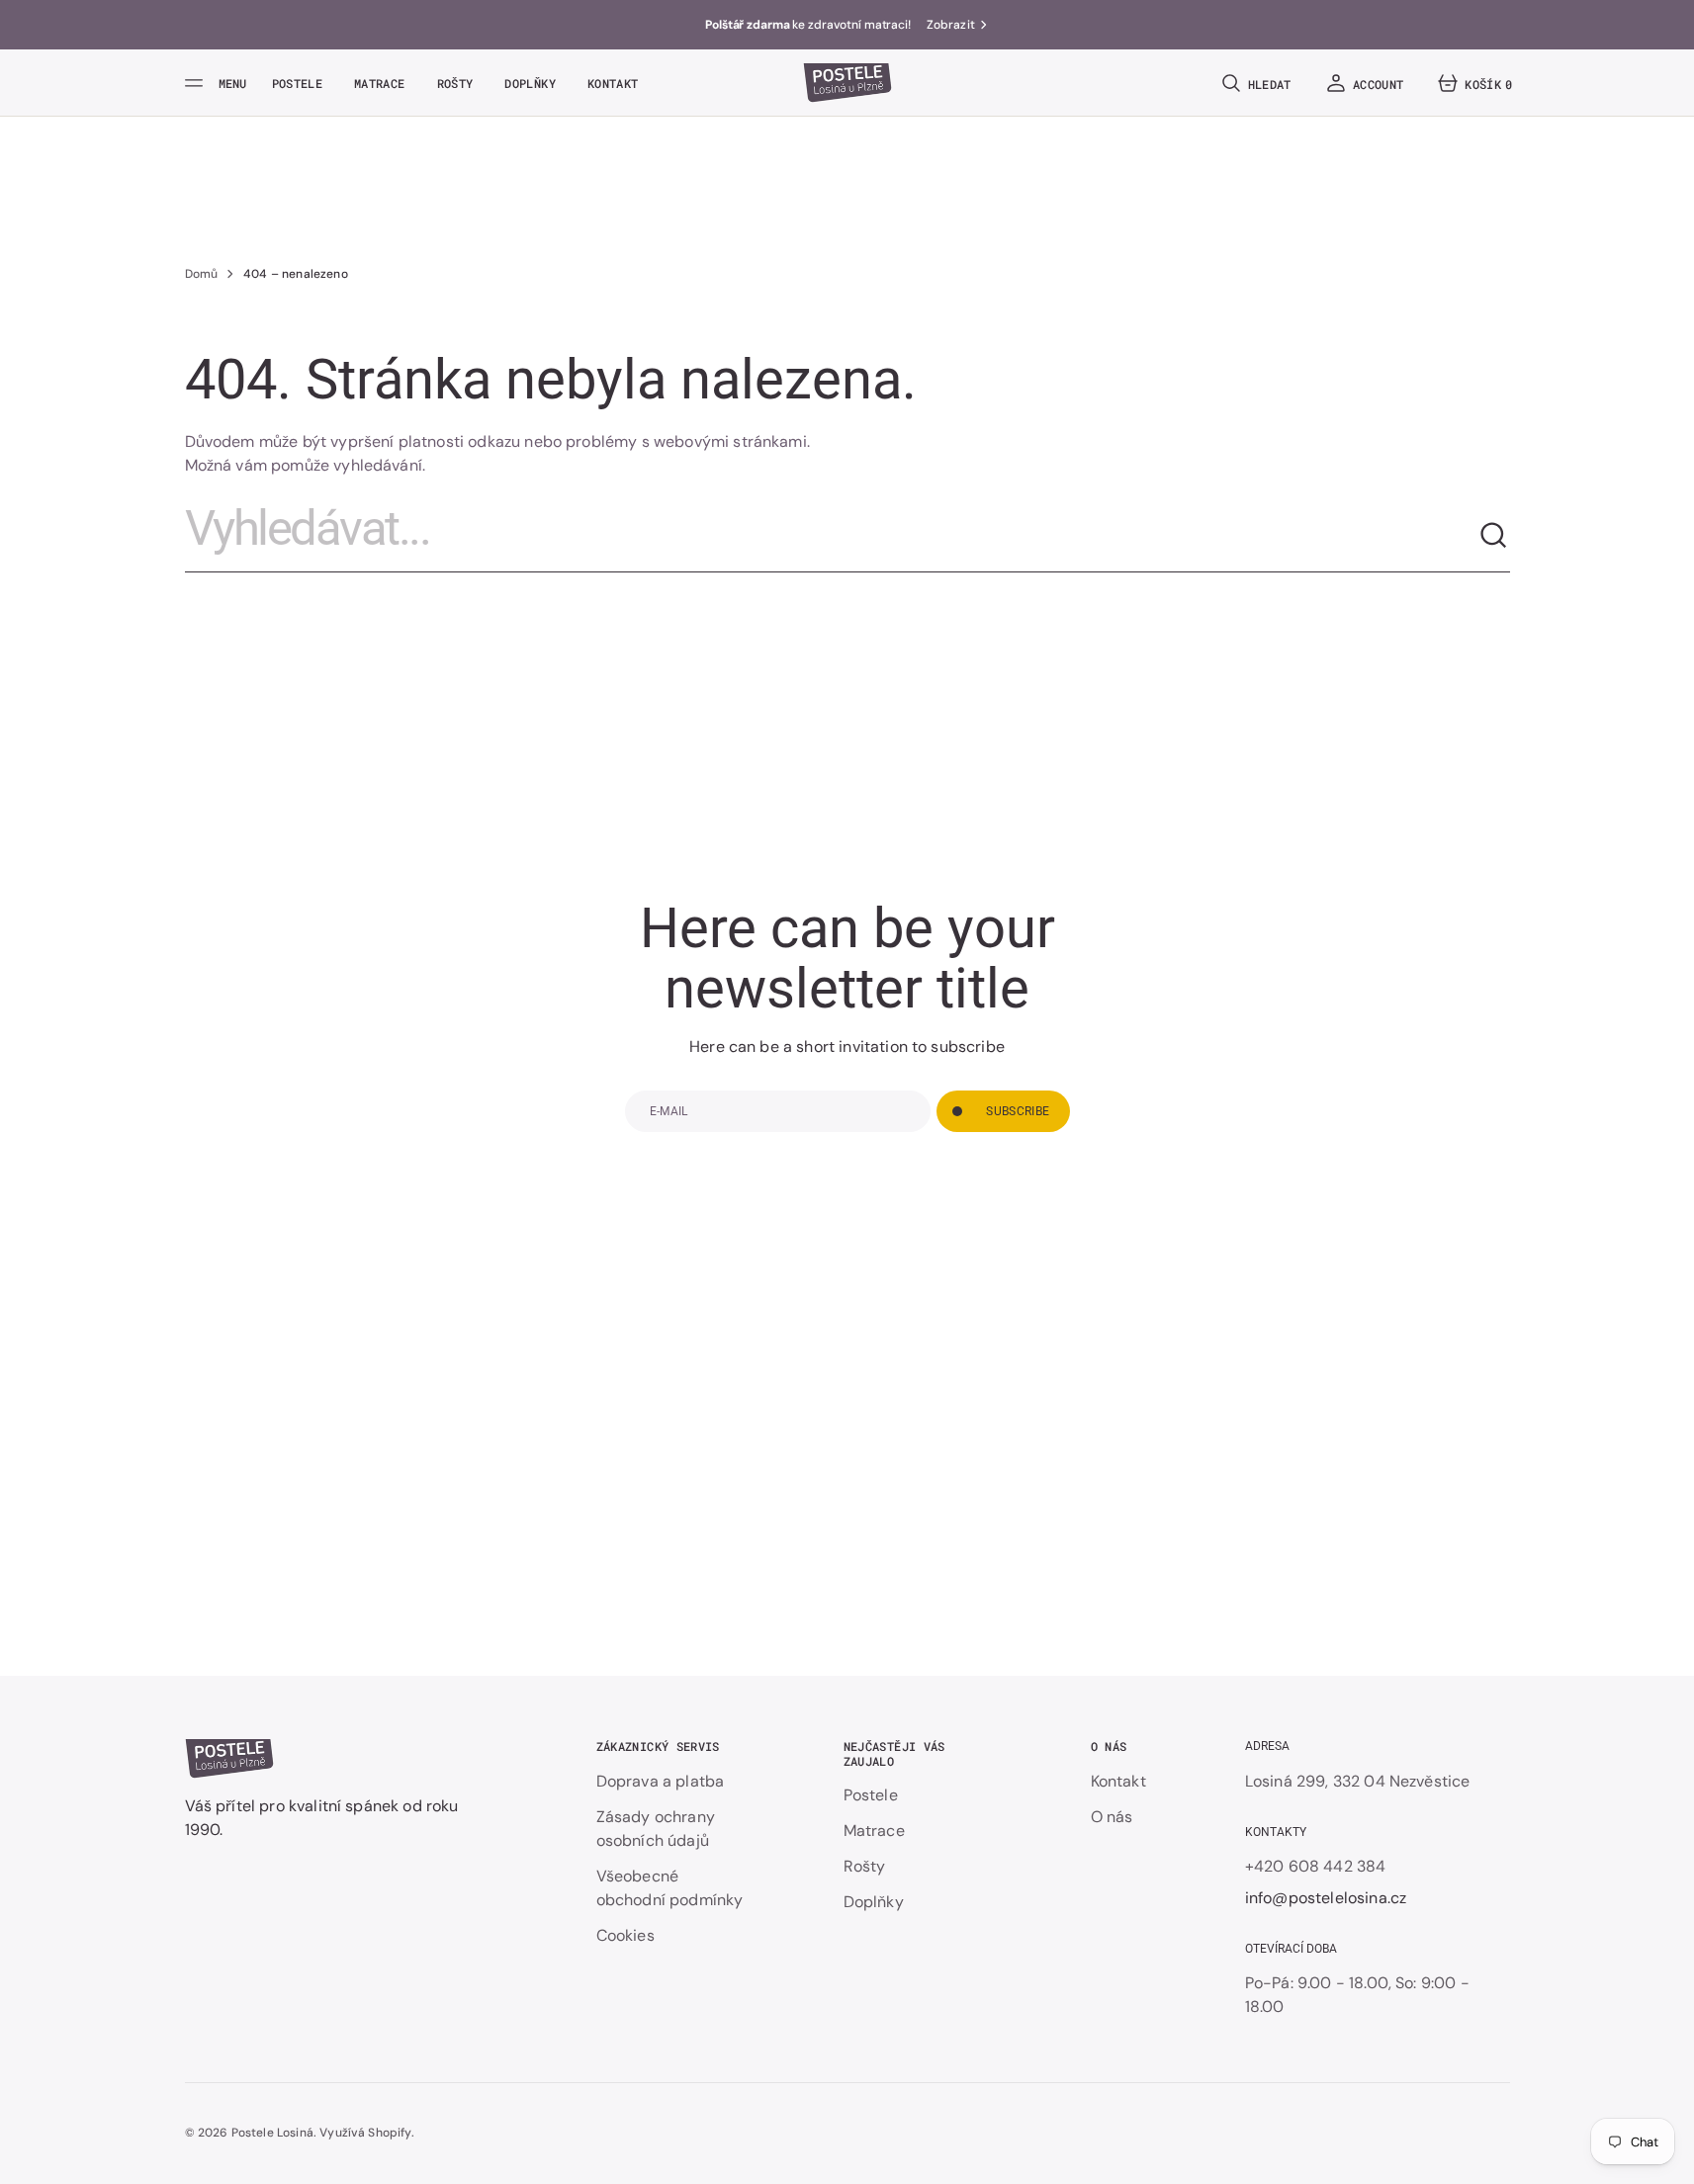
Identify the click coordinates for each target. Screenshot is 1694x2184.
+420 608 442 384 (1316, 1866)
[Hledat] (1494, 536)
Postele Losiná (272, 2133)
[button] (1255, 83)
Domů (202, 274)
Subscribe (1018, 1111)
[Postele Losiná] (847, 83)
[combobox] (832, 536)
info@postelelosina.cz (1326, 1898)
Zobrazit (951, 25)
